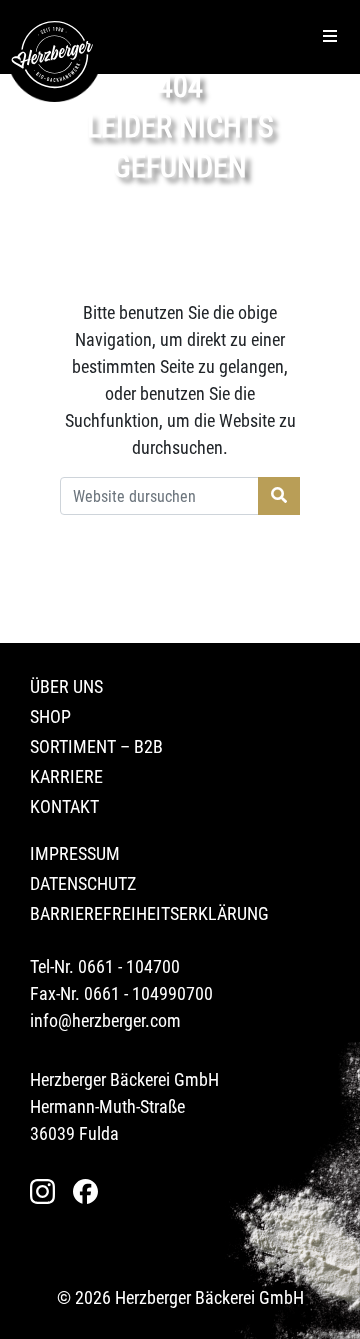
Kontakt (64, 806)
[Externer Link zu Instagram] (47, 1191)
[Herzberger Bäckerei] (54, 54)
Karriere (66, 776)
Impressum (75, 853)
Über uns (66, 686)
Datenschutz (83, 883)
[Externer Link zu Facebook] (90, 1191)
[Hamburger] (330, 37)
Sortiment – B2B (96, 746)
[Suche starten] (279, 496)
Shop (50, 716)
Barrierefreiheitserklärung (149, 913)
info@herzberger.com (105, 1020)
